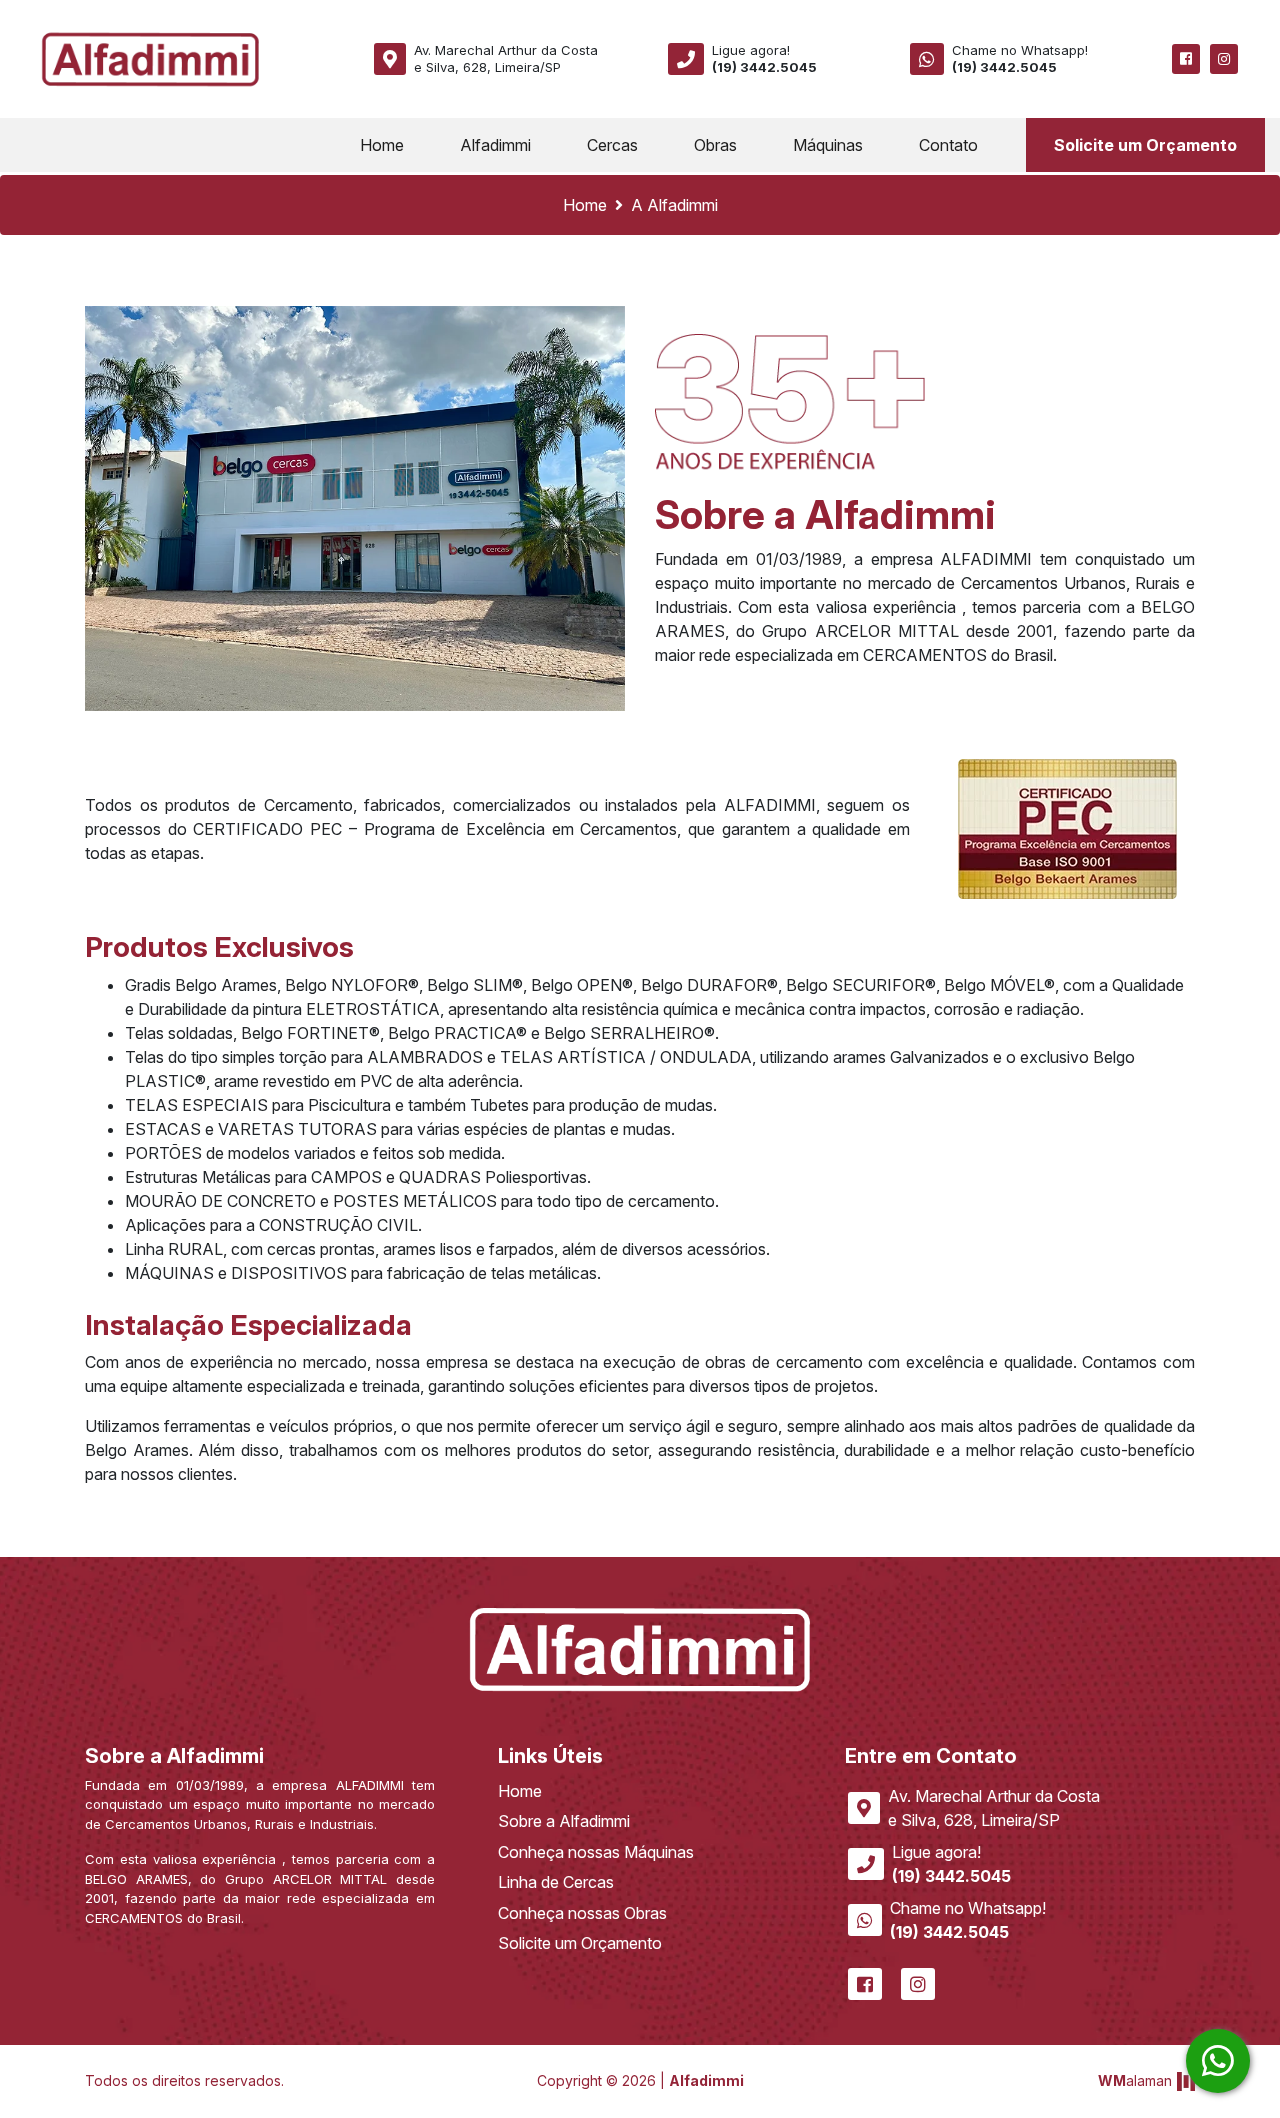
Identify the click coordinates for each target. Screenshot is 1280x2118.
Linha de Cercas (556, 1882)
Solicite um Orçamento (1145, 145)
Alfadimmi (495, 145)
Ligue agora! (764, 58)
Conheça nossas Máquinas (596, 1852)
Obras (715, 145)
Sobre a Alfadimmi (564, 1821)
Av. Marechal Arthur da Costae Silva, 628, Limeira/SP (506, 58)
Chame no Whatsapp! (1020, 58)
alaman (1135, 2080)
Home (386, 144)
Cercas (612, 145)
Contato (948, 145)
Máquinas (828, 145)
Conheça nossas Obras (582, 1913)
